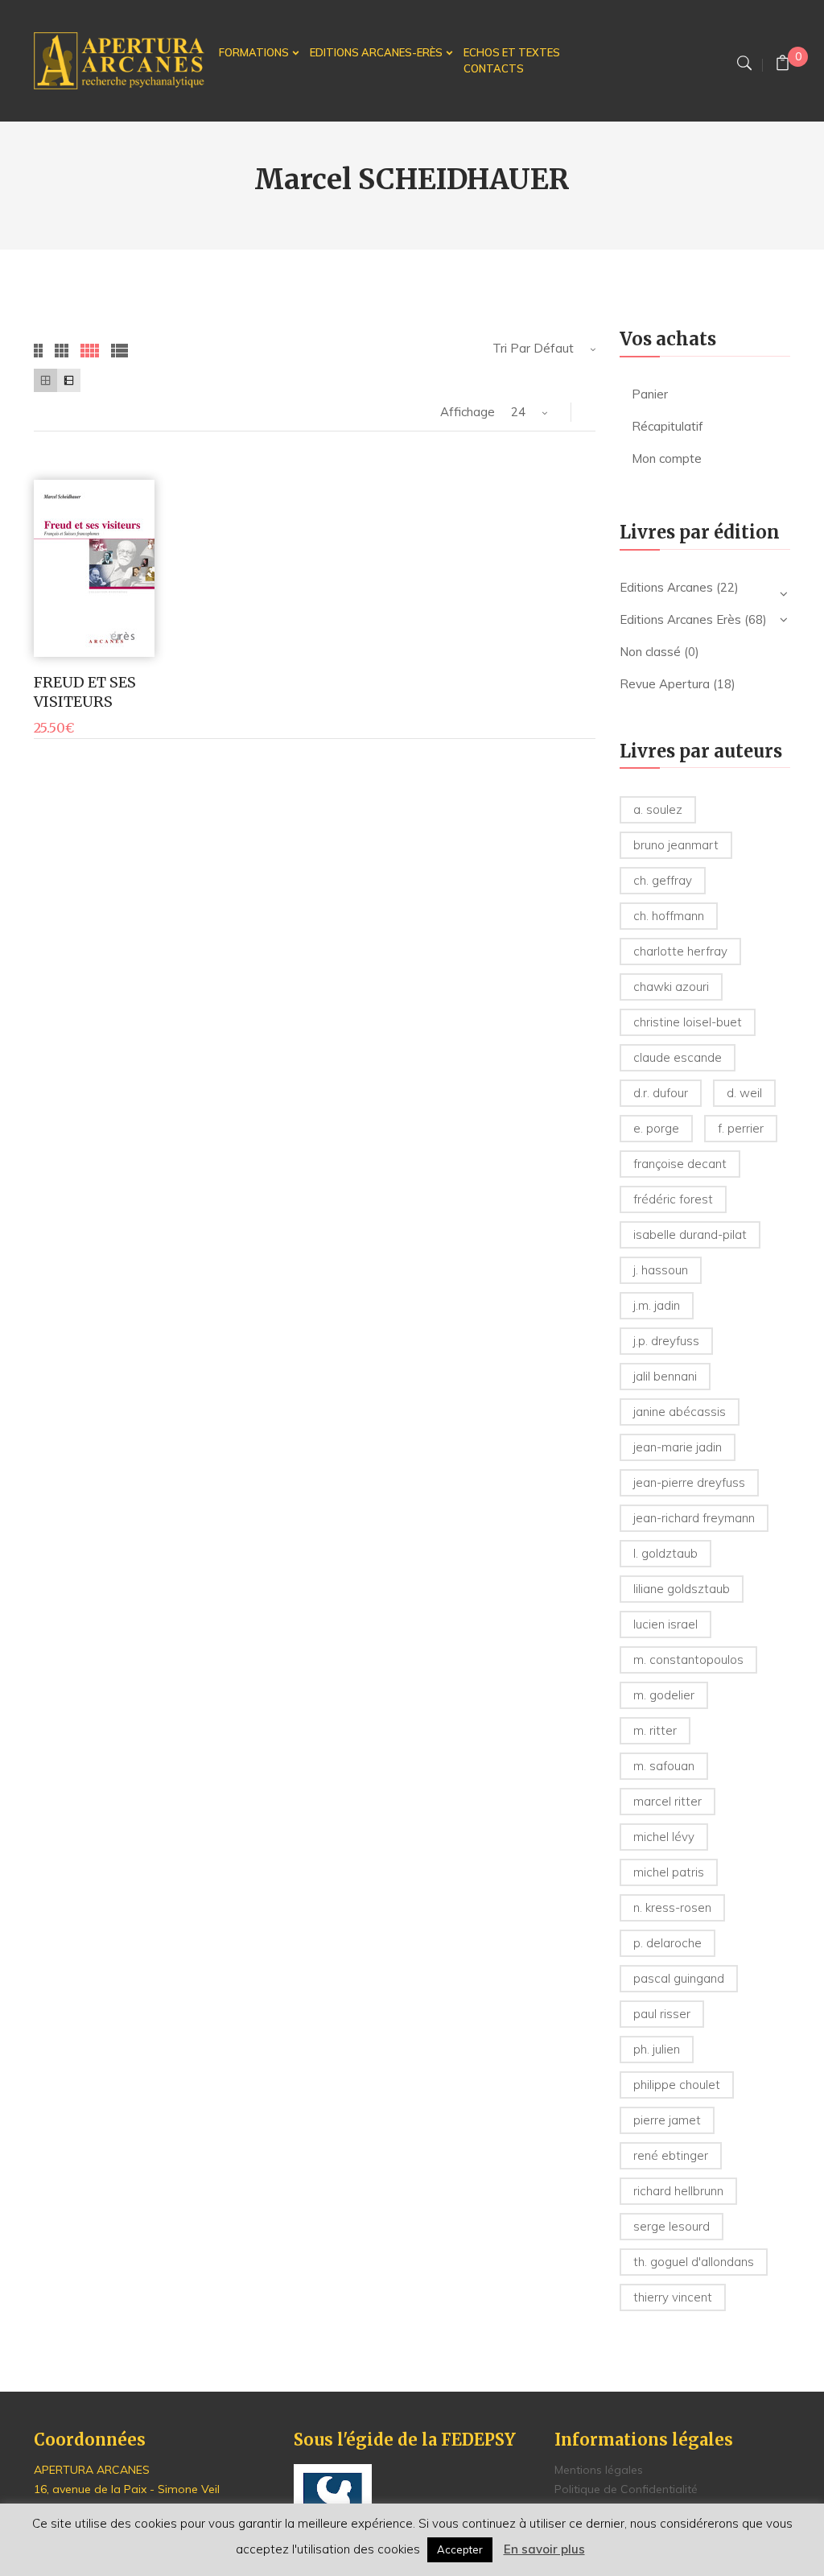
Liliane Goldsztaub (682, 1589)
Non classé (650, 652)
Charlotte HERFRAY (680, 951)
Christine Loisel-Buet (688, 1022)
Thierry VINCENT (673, 2297)
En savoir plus (544, 2549)
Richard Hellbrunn (678, 2191)
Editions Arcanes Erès (680, 619)
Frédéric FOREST (673, 1199)
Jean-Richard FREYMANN (694, 1518)
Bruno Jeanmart (676, 845)
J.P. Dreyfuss (666, 1341)
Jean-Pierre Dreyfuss (689, 1482)
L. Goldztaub (665, 1553)
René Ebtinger (671, 2155)
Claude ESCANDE (678, 1057)
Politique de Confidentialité (626, 2489)
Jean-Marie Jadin (678, 1447)
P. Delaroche (667, 1943)
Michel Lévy (664, 1837)
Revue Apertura (665, 684)
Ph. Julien (657, 2049)
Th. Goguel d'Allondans (694, 2262)
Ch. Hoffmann (669, 916)
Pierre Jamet (667, 2120)
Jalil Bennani (665, 1376)
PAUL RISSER (662, 2014)
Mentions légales (599, 2470)
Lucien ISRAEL (665, 1624)
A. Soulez (658, 809)
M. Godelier (664, 1695)
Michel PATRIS (669, 1872)
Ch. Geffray (663, 880)
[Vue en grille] (45, 380)
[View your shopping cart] (783, 65)
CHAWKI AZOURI (671, 987)
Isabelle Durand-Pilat (690, 1234)
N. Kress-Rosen (672, 1907)
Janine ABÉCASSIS (680, 1412)
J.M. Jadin (657, 1305)
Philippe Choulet (677, 2085)
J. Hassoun (661, 1270)
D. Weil (744, 1093)
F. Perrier (741, 1128)
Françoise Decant (680, 1164)
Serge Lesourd (672, 2226)
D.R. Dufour (661, 1093)
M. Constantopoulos (688, 1660)
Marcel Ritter (667, 1801)
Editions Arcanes (666, 587)
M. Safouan (664, 1766)
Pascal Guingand (679, 1978)
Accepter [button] (460, 2549)
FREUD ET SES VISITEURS (85, 691)
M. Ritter (655, 1730)
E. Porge (656, 1128)
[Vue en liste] (69, 380)
